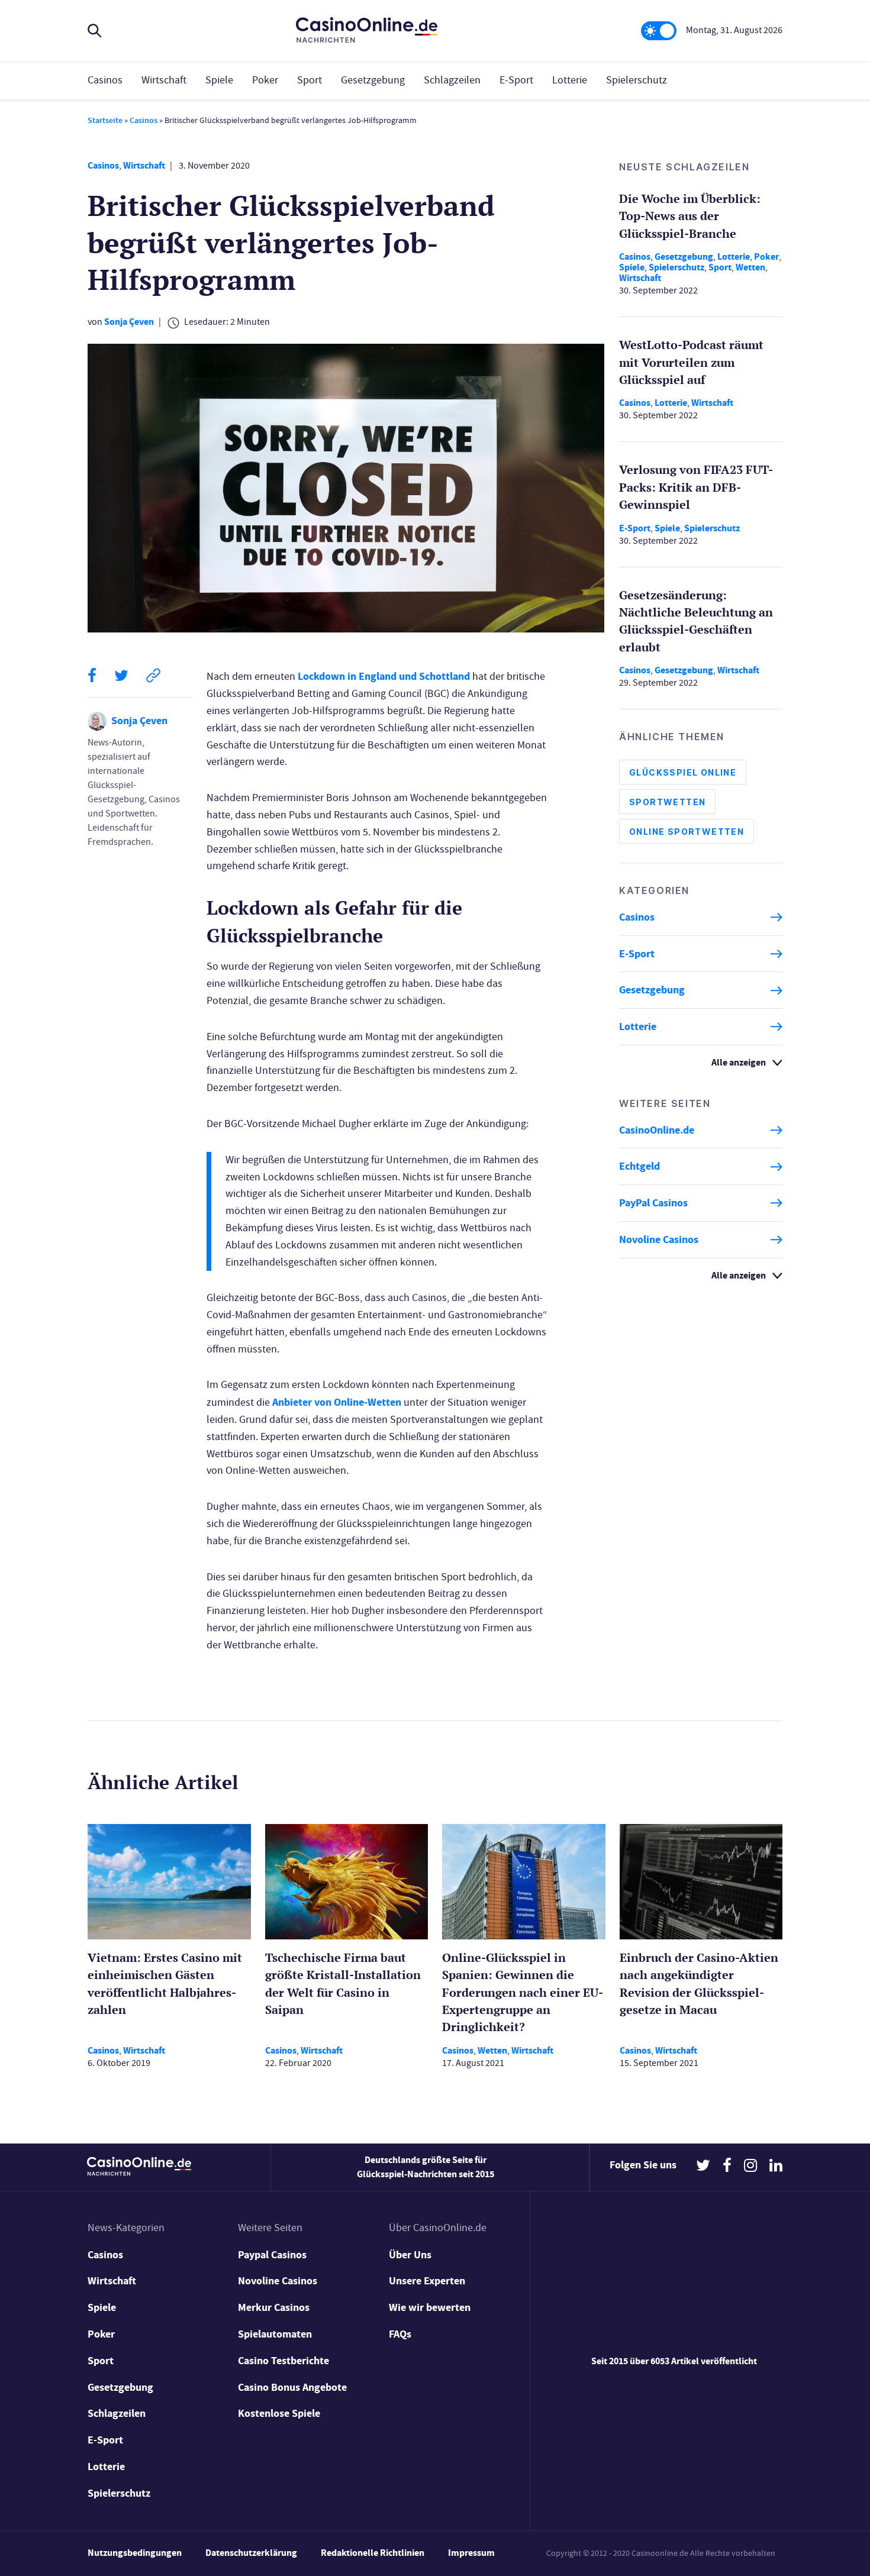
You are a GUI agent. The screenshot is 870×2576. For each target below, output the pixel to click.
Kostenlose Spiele (279, 2413)
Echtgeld (639, 1167)
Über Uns (410, 2255)
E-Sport (516, 80)
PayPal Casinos (653, 1203)
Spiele (219, 80)
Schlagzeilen (452, 80)
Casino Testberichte (283, 2361)
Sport (310, 80)
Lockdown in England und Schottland (384, 676)
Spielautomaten (275, 2334)
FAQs (400, 2334)
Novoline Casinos (659, 1239)
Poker (265, 80)
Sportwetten (667, 802)
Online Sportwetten (687, 832)
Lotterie (570, 80)
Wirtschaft (164, 80)
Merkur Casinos (274, 2307)
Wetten (750, 267)
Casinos (105, 80)
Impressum (471, 2553)
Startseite (105, 120)
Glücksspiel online (683, 772)
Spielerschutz (637, 80)
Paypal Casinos (272, 2255)
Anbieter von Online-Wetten (337, 1402)
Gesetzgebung (373, 80)
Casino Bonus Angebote (292, 2387)
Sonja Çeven (129, 322)
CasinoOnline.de (657, 1130)
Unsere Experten (427, 2281)
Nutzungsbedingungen (135, 2553)
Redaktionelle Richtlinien (373, 2553)
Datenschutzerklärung (251, 2553)
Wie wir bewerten (430, 2307)
